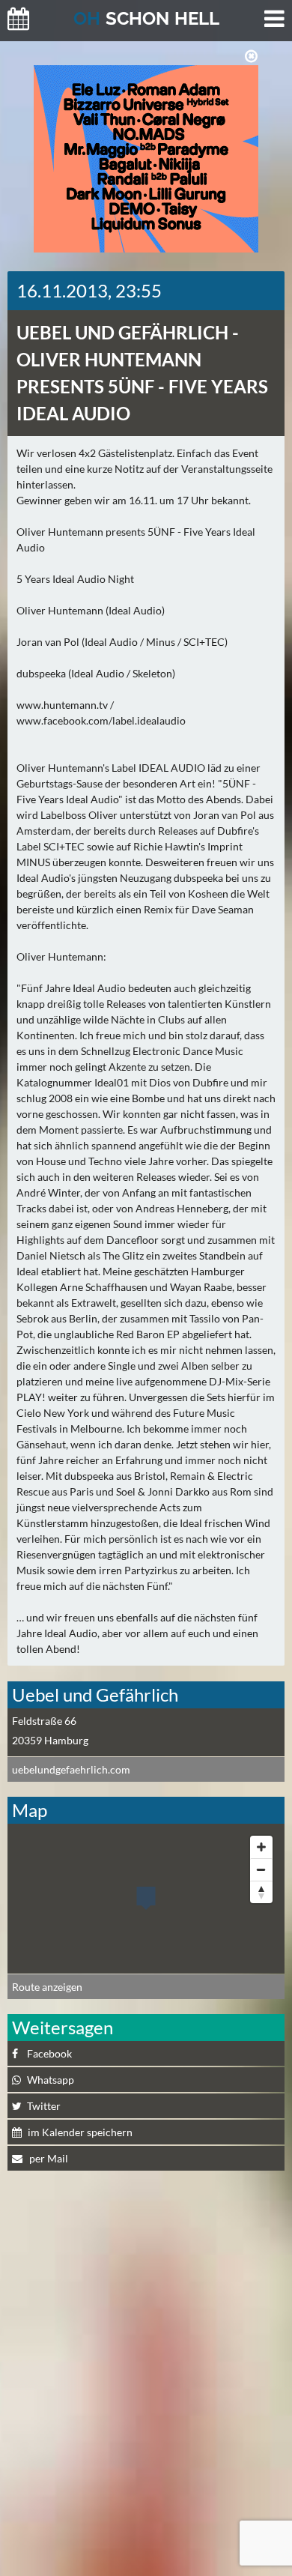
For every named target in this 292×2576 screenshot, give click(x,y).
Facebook (49, 2053)
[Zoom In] (261, 1847)
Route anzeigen (47, 1987)
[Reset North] (261, 1892)
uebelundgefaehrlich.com (71, 1769)
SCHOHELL (146, 18)
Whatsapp (51, 2080)
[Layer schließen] (251, 56)
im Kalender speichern (80, 2132)
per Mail (48, 2158)
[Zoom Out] (261, 1869)
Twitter (44, 2106)
